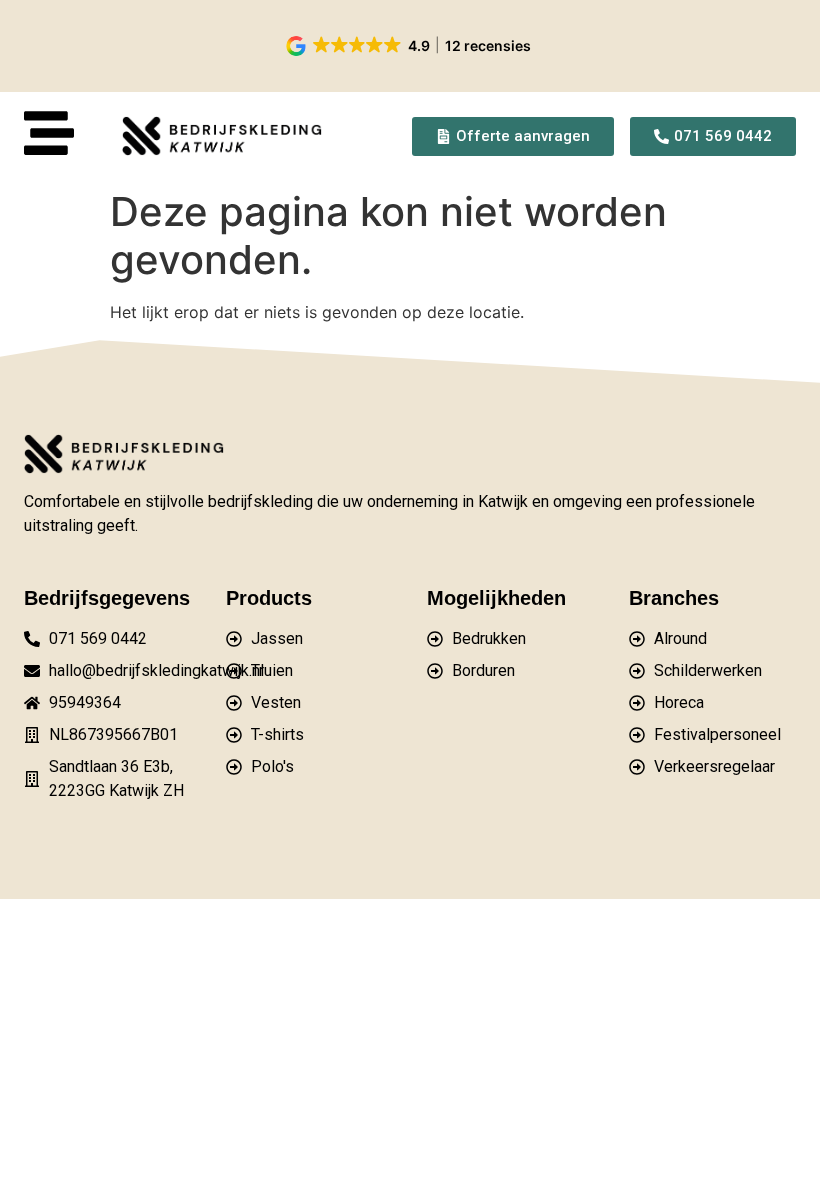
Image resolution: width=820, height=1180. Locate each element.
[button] (410, 46)
